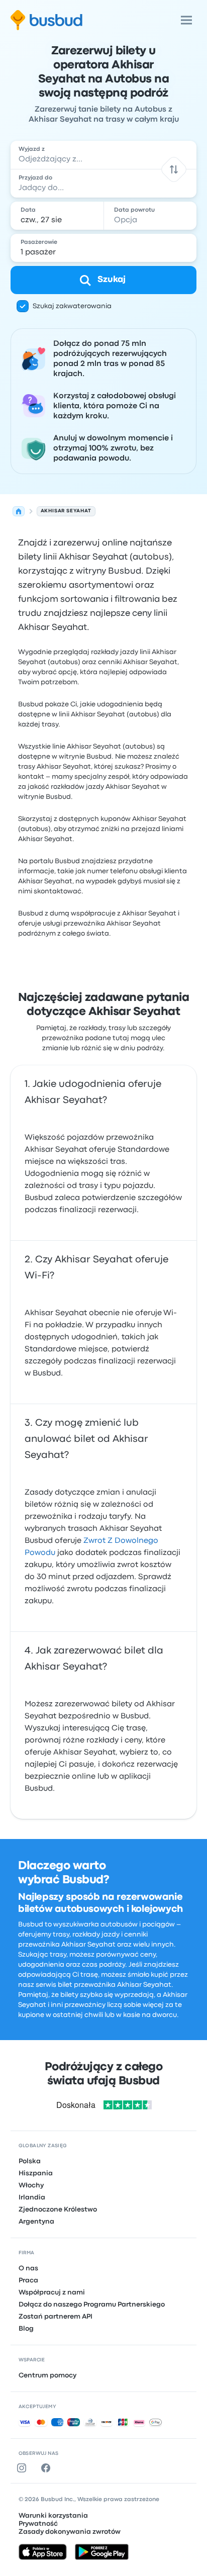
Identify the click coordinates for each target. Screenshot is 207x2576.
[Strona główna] (19, 511)
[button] (174, 169)
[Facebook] (48, 2468)
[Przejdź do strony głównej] (46, 20)
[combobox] (104, 155)
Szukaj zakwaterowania (72, 306)
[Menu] (186, 20)
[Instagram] (24, 2468)
